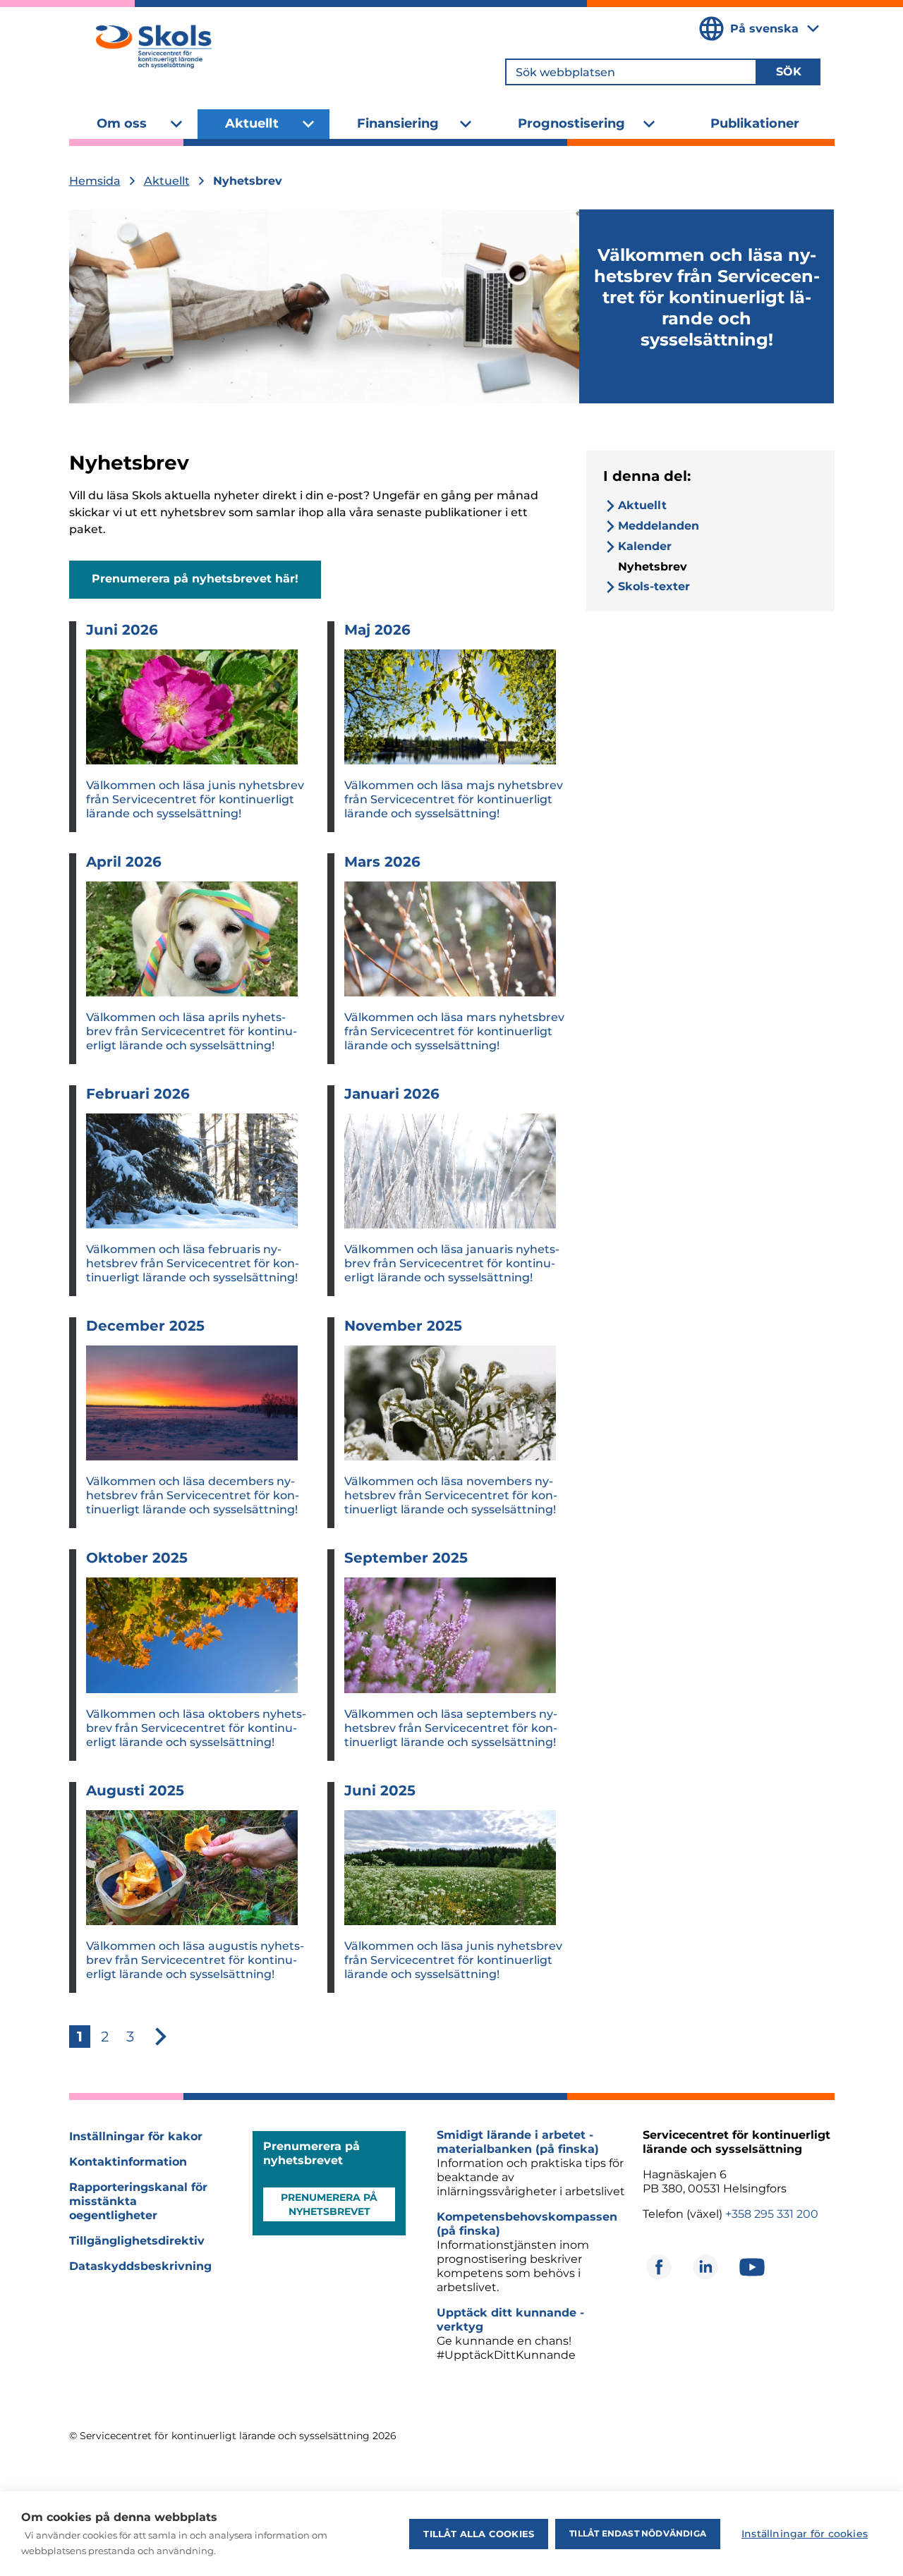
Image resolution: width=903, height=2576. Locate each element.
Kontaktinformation (128, 2162)
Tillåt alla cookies (479, 2534)
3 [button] (130, 2037)
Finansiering (398, 123)
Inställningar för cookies (805, 2534)
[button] (161, 2037)
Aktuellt (252, 123)
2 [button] (105, 2037)
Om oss (122, 123)
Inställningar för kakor (136, 2136)
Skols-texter (654, 586)
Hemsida (95, 181)
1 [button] (80, 2037)
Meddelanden (659, 526)
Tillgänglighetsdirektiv (137, 2241)
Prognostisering (571, 123)
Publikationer (755, 123)
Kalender (645, 546)
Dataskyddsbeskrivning (140, 2266)
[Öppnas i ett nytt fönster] (659, 2267)
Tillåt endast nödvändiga (638, 2533)
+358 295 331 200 (772, 2214)
